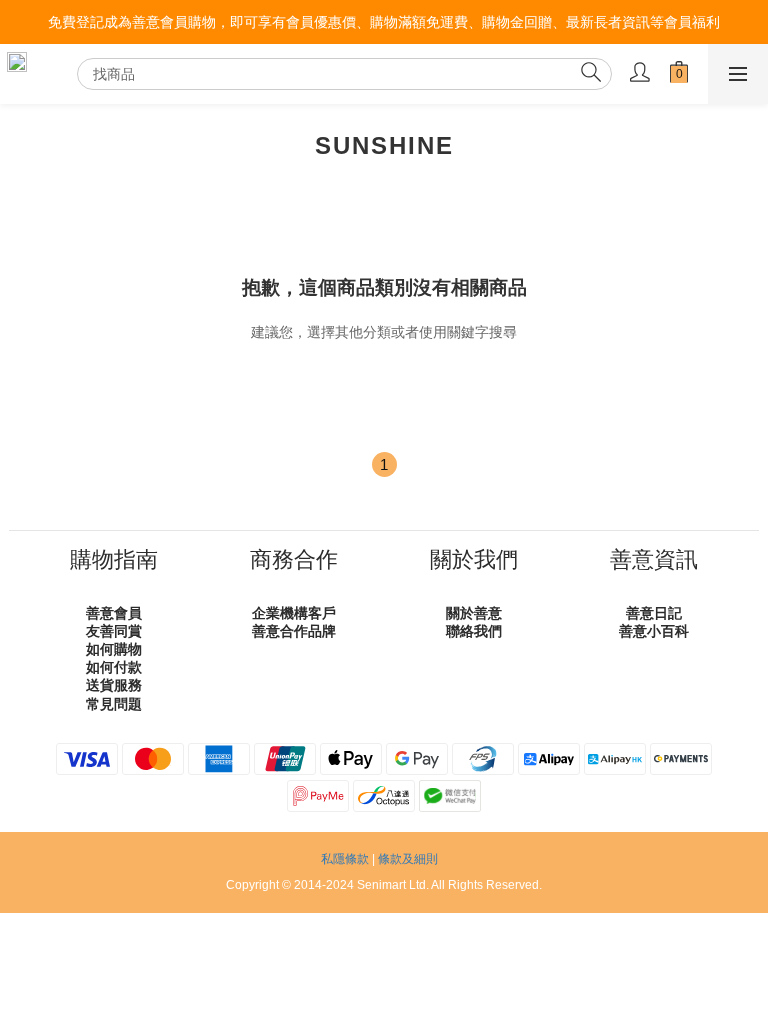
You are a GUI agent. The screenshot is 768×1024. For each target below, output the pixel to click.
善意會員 (114, 613)
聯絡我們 (474, 631)
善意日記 (654, 613)
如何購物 (114, 649)
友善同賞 (114, 631)
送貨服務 (114, 685)
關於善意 (474, 613)
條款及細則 (408, 859)
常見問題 (114, 704)
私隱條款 (345, 859)
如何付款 (114, 667)
